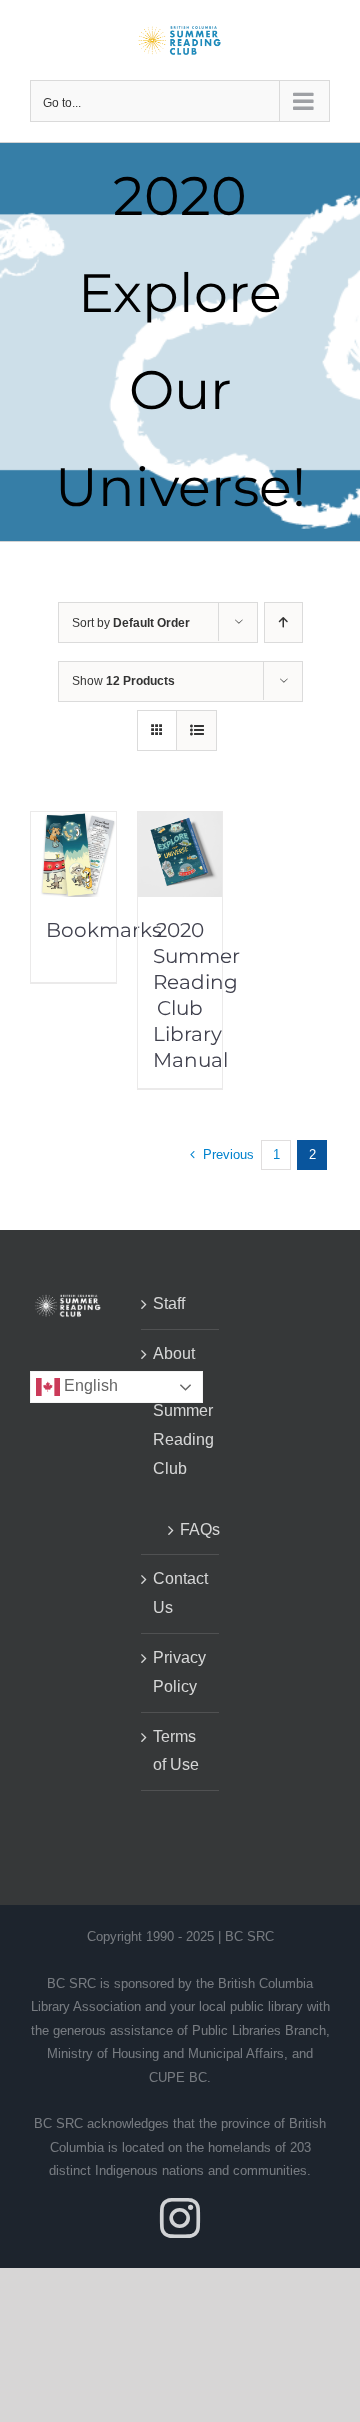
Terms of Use (176, 1751)
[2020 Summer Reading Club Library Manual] (180, 825)
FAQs (190, 1529)
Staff (169, 1303)
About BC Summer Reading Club (181, 1411)
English (89, 1386)
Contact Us (180, 1593)
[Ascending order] (283, 622)
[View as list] (196, 730)
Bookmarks (104, 930)
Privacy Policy (179, 1672)
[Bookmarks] (73, 825)
